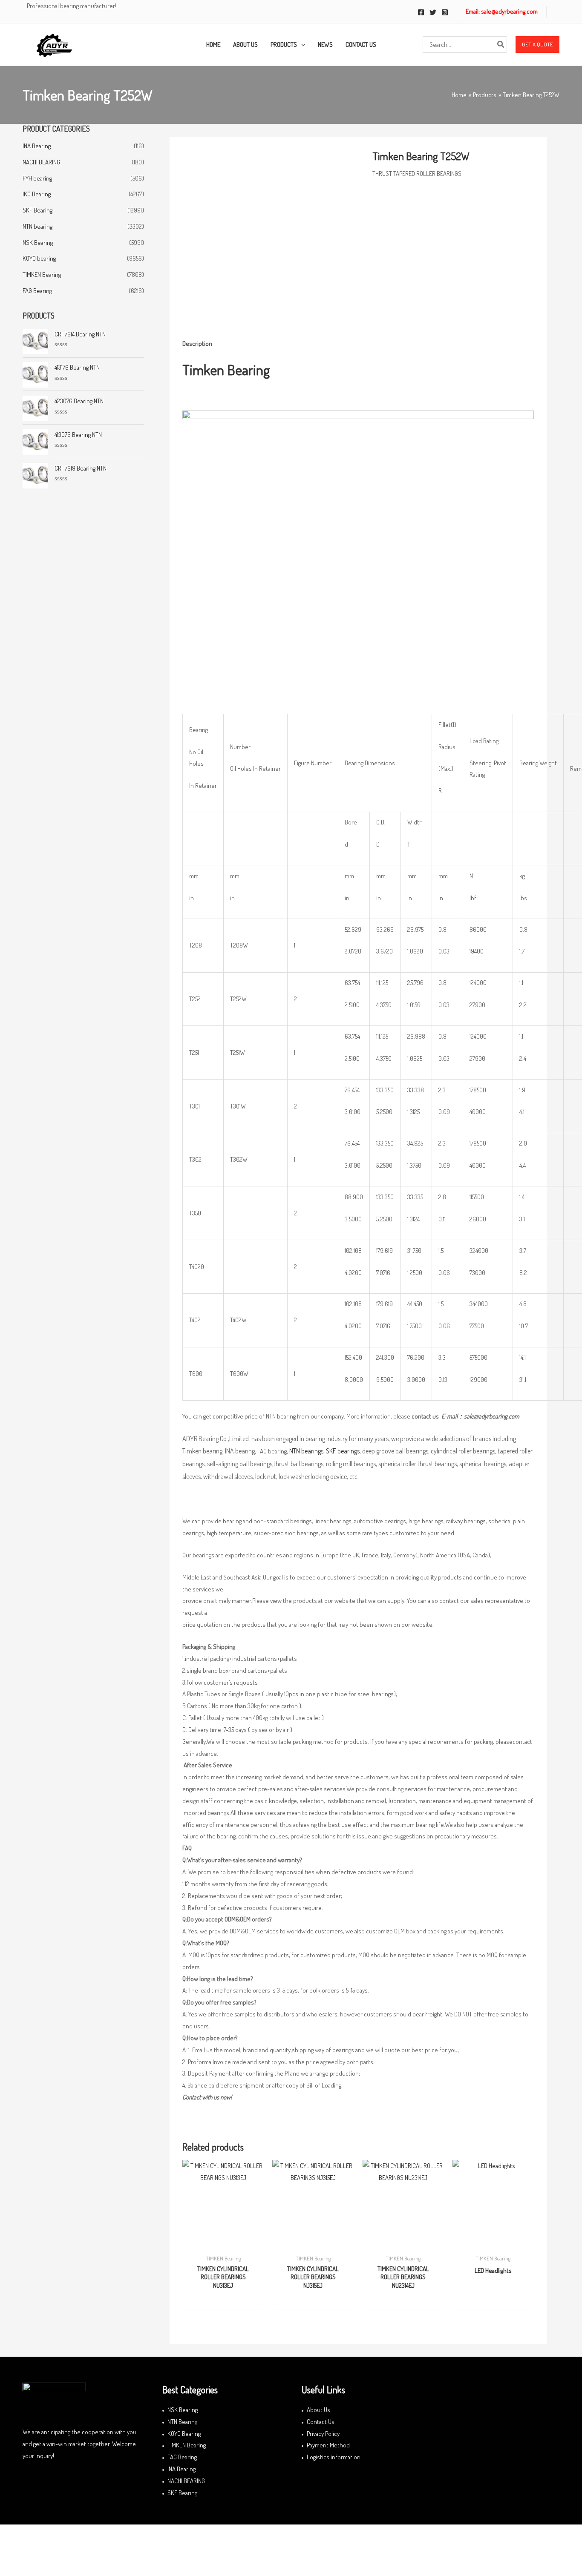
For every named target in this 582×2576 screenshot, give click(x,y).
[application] (301, 45)
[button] (537, 45)
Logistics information (334, 2457)
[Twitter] (433, 12)
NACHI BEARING (41, 162)
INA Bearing (37, 146)
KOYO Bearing (184, 2434)
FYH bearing (37, 178)
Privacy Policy (323, 2434)
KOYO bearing (39, 258)
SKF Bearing (37, 210)
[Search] (501, 45)
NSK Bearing (38, 243)
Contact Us (321, 2422)
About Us (318, 2410)
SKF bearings (343, 1451)
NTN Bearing (182, 2422)
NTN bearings (306, 1451)
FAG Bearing (37, 291)
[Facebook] (421, 12)
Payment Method (328, 2445)
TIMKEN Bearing (42, 274)
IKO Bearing (37, 194)
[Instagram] (445, 12)
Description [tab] (197, 343)
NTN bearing (37, 226)
